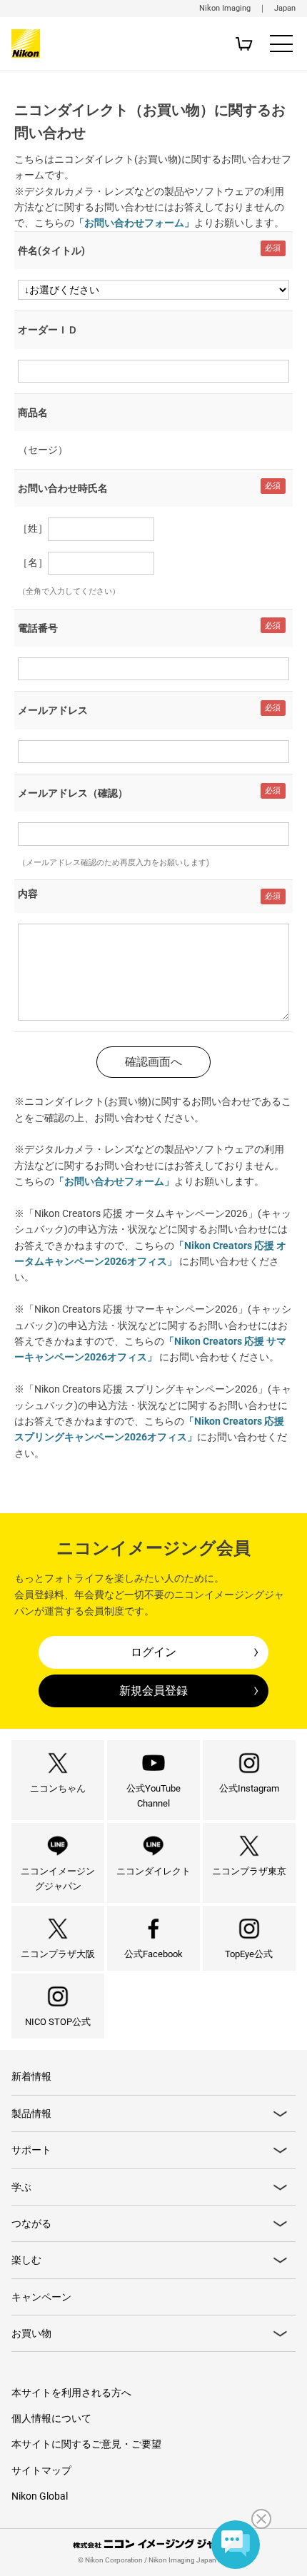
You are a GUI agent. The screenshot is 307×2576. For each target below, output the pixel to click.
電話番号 (38, 628)
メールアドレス (53, 710)
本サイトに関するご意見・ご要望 (86, 2444)
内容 (28, 894)
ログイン (153, 1652)
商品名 (33, 413)
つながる (31, 2223)
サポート (31, 2150)
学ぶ (21, 2187)
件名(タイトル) (51, 251)
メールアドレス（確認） (73, 793)
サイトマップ (41, 2470)
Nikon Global (40, 2496)
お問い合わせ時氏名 (63, 488)
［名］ (33, 562)
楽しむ (26, 2260)
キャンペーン (41, 2297)
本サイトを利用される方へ (71, 2393)
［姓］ (33, 528)
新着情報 (31, 2076)
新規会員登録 (153, 1691)
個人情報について (51, 2418)
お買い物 (31, 2333)
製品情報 (31, 2113)
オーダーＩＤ (48, 330)
